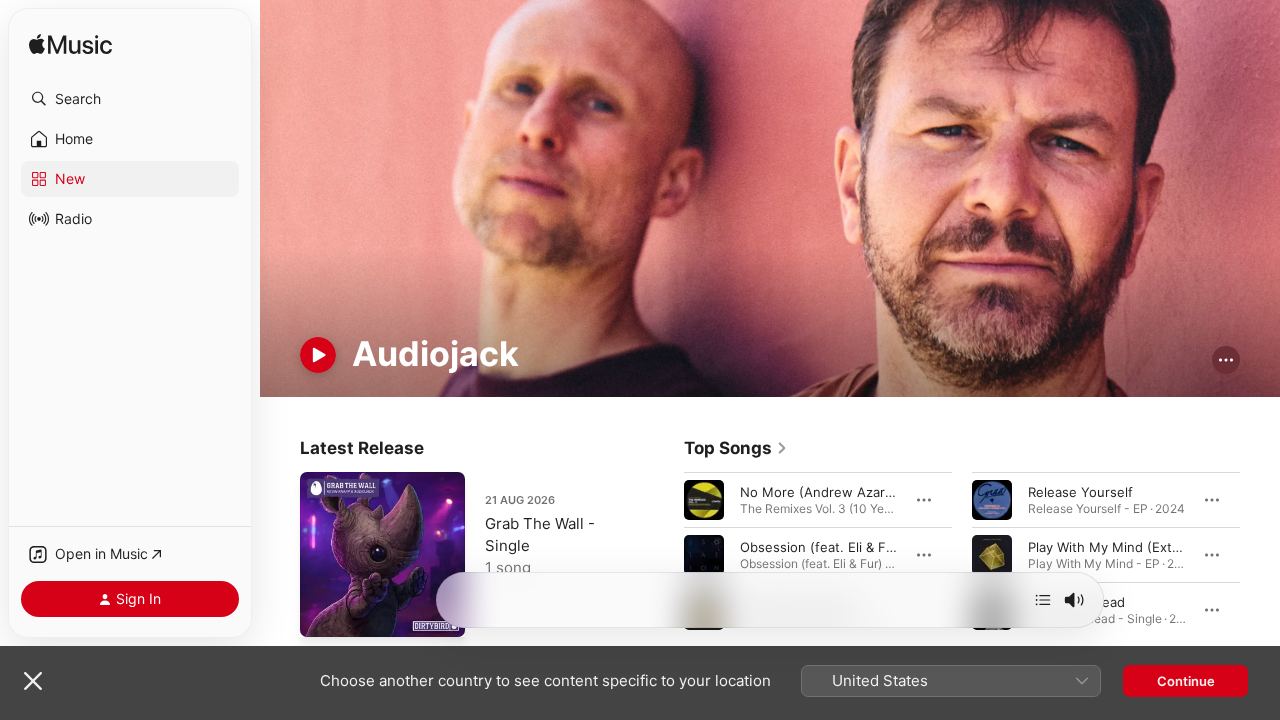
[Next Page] (1260, 554)
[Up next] (1043, 600)
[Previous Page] (664, 554)
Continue (1186, 681)
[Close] (33, 681)
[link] (736, 448)
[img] (70, 45)
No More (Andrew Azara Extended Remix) (871, 491)
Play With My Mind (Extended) (1122, 546)
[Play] (318, 355)
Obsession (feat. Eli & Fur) (822, 546)
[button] (130, 99)
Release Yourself (1080, 491)
